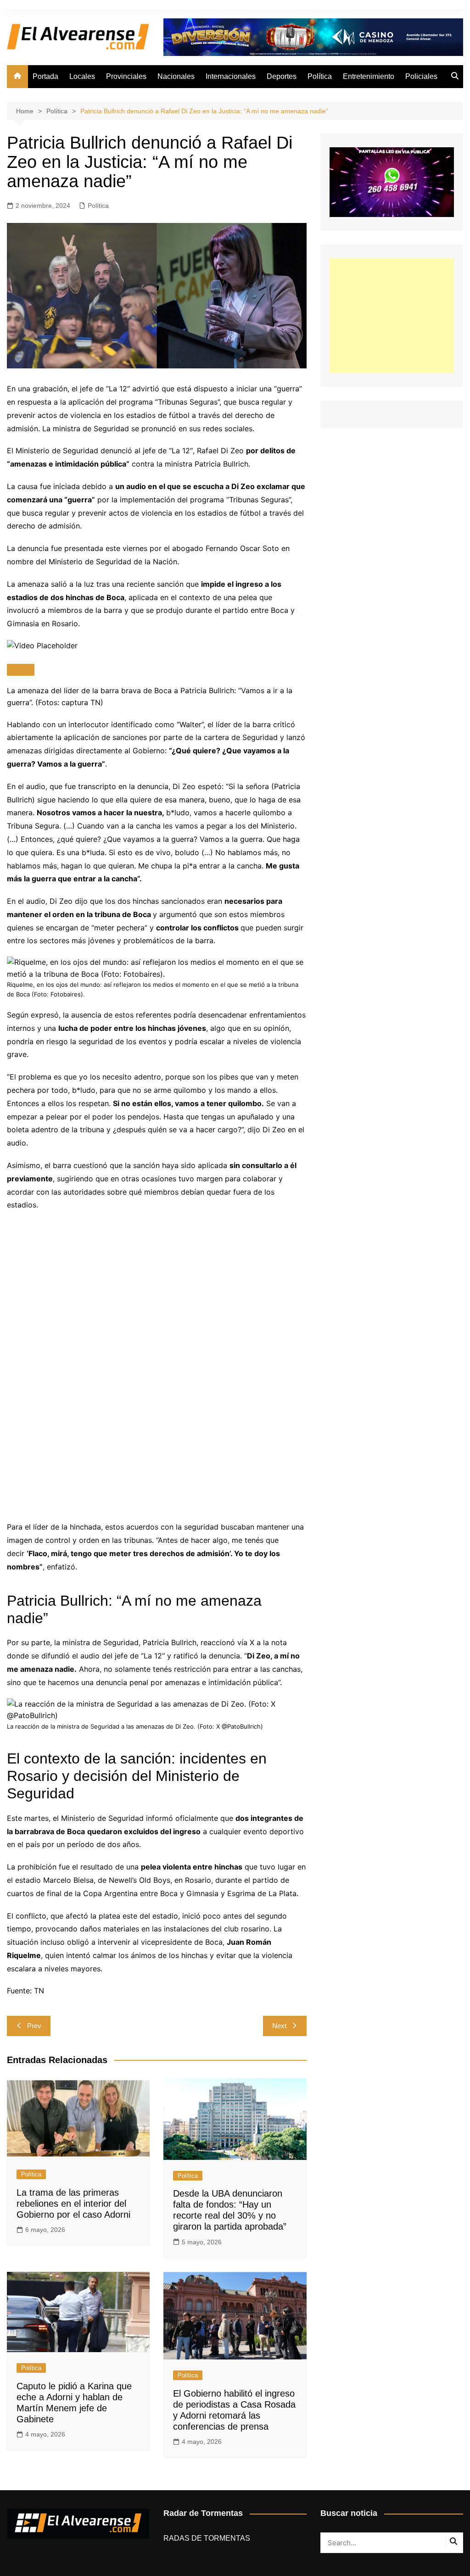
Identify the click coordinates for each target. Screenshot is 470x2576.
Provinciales (126, 76)
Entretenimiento (369, 76)
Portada (45, 76)
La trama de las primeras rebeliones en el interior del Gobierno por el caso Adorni (73, 2203)
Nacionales (176, 76)
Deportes (282, 76)
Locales (82, 76)
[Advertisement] (392, 316)
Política (320, 76)
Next (279, 2026)
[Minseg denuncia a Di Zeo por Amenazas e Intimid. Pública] (157, 1358)
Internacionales (231, 76)
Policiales (421, 76)
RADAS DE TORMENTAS (207, 2538)
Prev (34, 2026)
